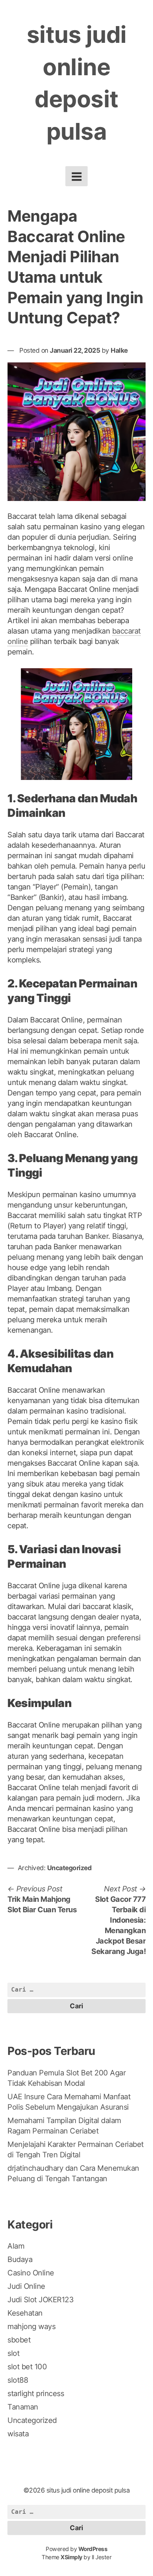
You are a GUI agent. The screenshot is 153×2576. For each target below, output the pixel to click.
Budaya (20, 2259)
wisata (18, 2434)
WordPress (93, 2549)
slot (13, 2353)
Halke (119, 350)
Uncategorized (69, 1868)
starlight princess (36, 2393)
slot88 (18, 2380)
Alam (16, 2246)
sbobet (19, 2340)
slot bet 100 (27, 2367)
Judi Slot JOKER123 (40, 2300)
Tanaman (23, 2407)
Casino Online (31, 2273)
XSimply (71, 2557)
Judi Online (26, 2286)
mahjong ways (31, 2326)
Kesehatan (25, 2313)
